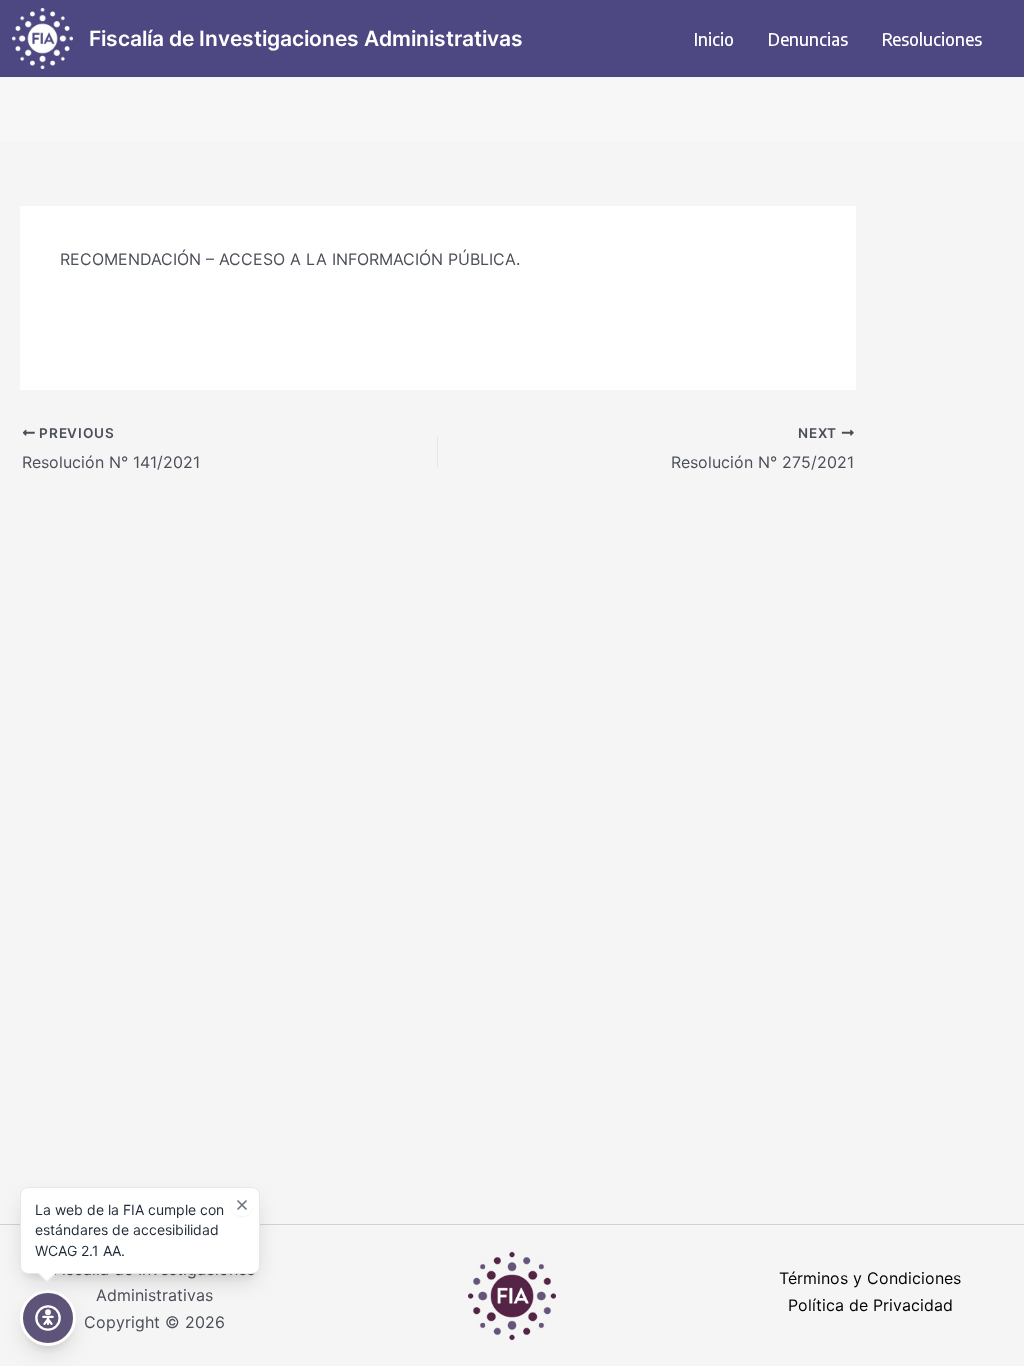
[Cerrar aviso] (242, 1205)
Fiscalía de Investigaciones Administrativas (306, 38)
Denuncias (808, 39)
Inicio (714, 39)
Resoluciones (932, 39)
